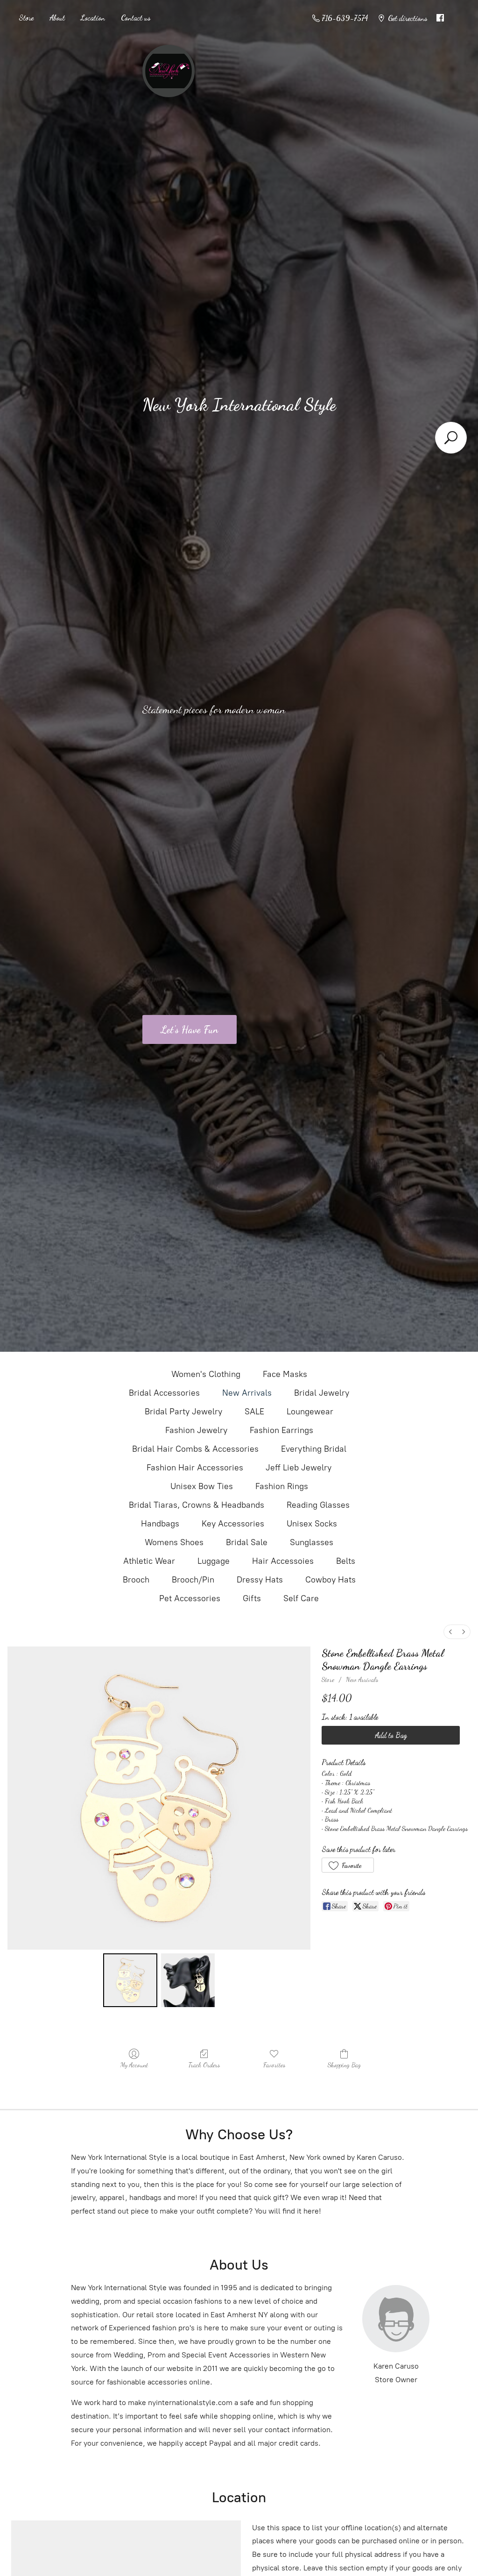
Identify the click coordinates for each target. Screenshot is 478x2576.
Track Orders (204, 2065)
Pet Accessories (190, 1598)
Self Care (301, 1598)
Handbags (160, 1524)
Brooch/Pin (193, 1580)
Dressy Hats (260, 1580)
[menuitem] (450, 1632)
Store (26, 18)
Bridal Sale (247, 1542)
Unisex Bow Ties (202, 1486)
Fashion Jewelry (196, 1430)
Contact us (136, 18)
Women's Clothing (206, 1374)
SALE (254, 1412)
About (57, 18)
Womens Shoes (174, 1542)
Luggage (214, 1561)
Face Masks (285, 1374)
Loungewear (310, 1412)
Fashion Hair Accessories (195, 1468)
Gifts (252, 1598)
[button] (348, 1865)
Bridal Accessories (164, 1393)
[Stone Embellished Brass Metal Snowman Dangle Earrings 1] (188, 1980)
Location (93, 18)
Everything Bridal (314, 1449)
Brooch (136, 1580)
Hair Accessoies (283, 1561)
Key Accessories (233, 1524)
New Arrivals (247, 1393)
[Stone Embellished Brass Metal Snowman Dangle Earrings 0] (130, 1980)
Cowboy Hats (330, 1580)
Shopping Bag (344, 2065)
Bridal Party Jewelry (183, 1412)
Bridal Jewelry (322, 1393)
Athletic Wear (149, 1561)
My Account (134, 2065)
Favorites (274, 2065)
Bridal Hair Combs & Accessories (195, 1449)
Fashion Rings (282, 1486)
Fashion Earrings (281, 1430)
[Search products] (451, 438)
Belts (346, 1561)
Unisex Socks (312, 1524)
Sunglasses (312, 1542)
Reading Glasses (318, 1505)
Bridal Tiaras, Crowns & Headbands (197, 1505)
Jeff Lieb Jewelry (299, 1468)
